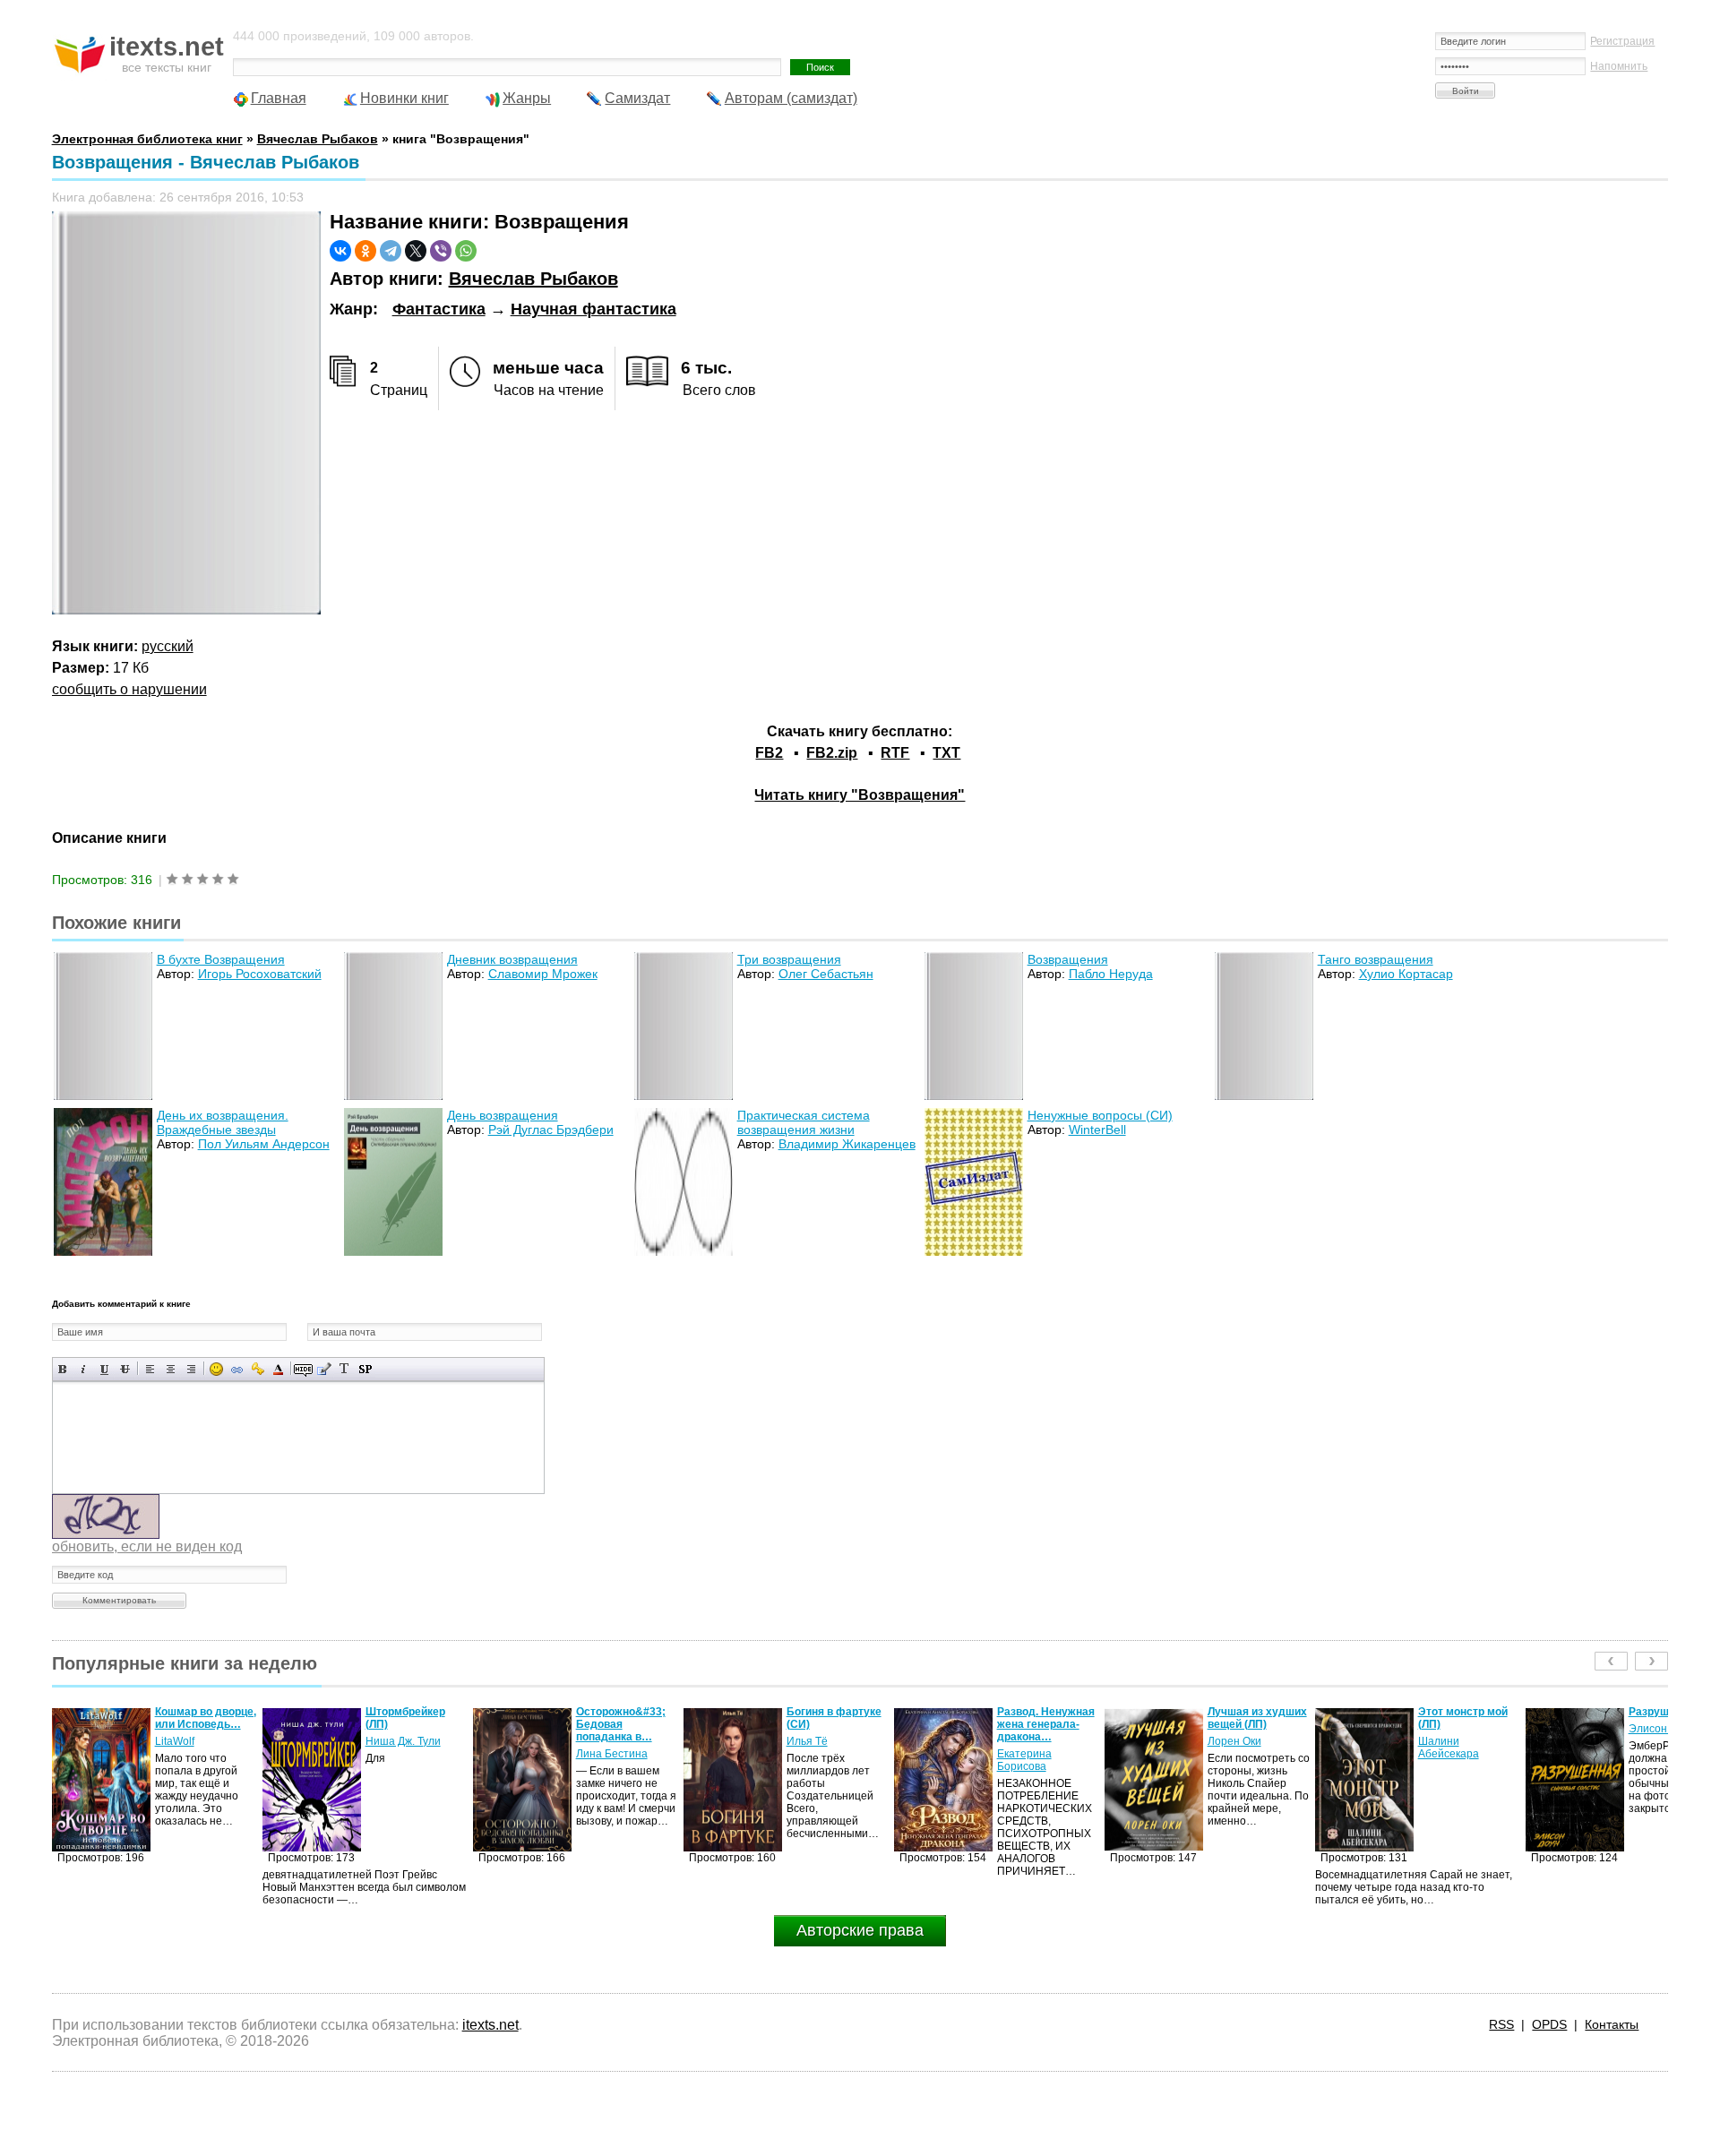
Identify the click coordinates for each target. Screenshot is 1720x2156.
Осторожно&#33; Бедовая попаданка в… (410, 1724)
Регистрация (1622, 41)
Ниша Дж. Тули (193, 1741)
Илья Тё (597, 1741)
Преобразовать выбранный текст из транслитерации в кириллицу (344, 1369)
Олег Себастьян (826, 974)
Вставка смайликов (216, 1369)
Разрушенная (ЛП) (1466, 1712)
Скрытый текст (303, 1369)
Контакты (1612, 2024)
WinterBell (1097, 1130)
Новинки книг (404, 98)
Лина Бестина (401, 1754)
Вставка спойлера (365, 1369)
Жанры (527, 98)
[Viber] (441, 251)
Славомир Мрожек (543, 974)
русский (168, 646)
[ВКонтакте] (340, 251)
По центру (171, 1369)
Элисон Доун (1451, 1729)
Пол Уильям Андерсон (264, 1144)
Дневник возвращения (512, 959)
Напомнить (1619, 66)
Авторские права (860, 1930)
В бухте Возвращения (221, 959)
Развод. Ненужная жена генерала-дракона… (835, 1724)
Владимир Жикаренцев (847, 1144)
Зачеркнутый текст (125, 1369)
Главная (279, 98)
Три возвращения (789, 959)
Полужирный (63, 1369)
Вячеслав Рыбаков (533, 279)
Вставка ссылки (237, 1369)
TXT (946, 753)
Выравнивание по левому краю (150, 1369)
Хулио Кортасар (1406, 974)
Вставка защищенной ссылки (258, 1369)
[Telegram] (391, 251)
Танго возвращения (1376, 959)
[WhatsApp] (466, 251)
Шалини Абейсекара (1238, 1748)
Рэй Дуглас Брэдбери (551, 1130)
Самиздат (637, 98)
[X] (416, 251)
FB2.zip (832, 753)
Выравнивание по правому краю (191, 1369)
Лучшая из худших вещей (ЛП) (1047, 1718)
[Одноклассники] (365, 251)
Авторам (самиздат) (791, 98)
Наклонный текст (84, 1369)
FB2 (769, 753)
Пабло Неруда (1111, 974)
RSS (1501, 2024)
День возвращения (503, 1115)
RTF (895, 753)
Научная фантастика (593, 309)
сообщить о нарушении (129, 689)
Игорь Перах (1661, 1741)
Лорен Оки (1024, 1741)
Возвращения (1068, 959)
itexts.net (490, 2025)
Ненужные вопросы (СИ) (1100, 1115)
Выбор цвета (278, 1369)
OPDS (1549, 2024)
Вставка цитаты (324, 1369)
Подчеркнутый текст (104, 1369)
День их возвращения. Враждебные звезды (223, 1122)
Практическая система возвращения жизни (804, 1122)
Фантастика (439, 309)
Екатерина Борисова (814, 1760)
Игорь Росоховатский (260, 974)
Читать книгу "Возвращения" (860, 795)
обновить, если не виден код (147, 1546)
